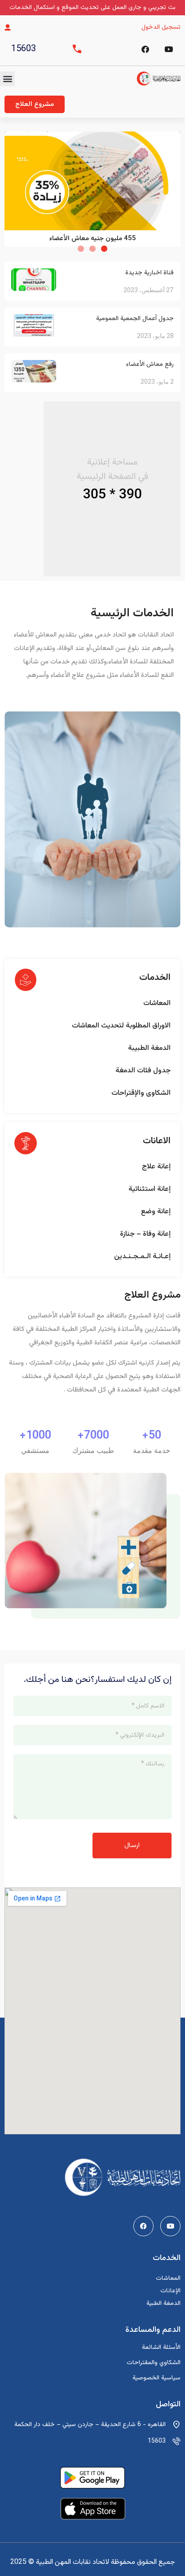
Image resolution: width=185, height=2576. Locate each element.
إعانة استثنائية (150, 1189)
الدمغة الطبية (163, 2304)
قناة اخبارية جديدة (150, 273)
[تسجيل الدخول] (8, 27)
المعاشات (157, 1003)
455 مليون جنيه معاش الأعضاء (93, 239)
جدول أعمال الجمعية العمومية (135, 319)
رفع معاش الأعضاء (150, 364)
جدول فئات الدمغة (143, 1071)
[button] (7, 79)
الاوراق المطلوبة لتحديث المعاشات (121, 1026)
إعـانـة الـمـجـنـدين (142, 1257)
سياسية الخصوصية (156, 2378)
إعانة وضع (156, 1212)
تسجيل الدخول (161, 27)
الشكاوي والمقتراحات (154, 2363)
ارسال (132, 1845)
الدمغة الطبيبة (149, 1048)
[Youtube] (170, 2226)
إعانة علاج (156, 1167)
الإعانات (170, 2291)
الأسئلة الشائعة (161, 2348)
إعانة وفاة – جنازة (145, 1234)
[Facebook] (145, 49)
